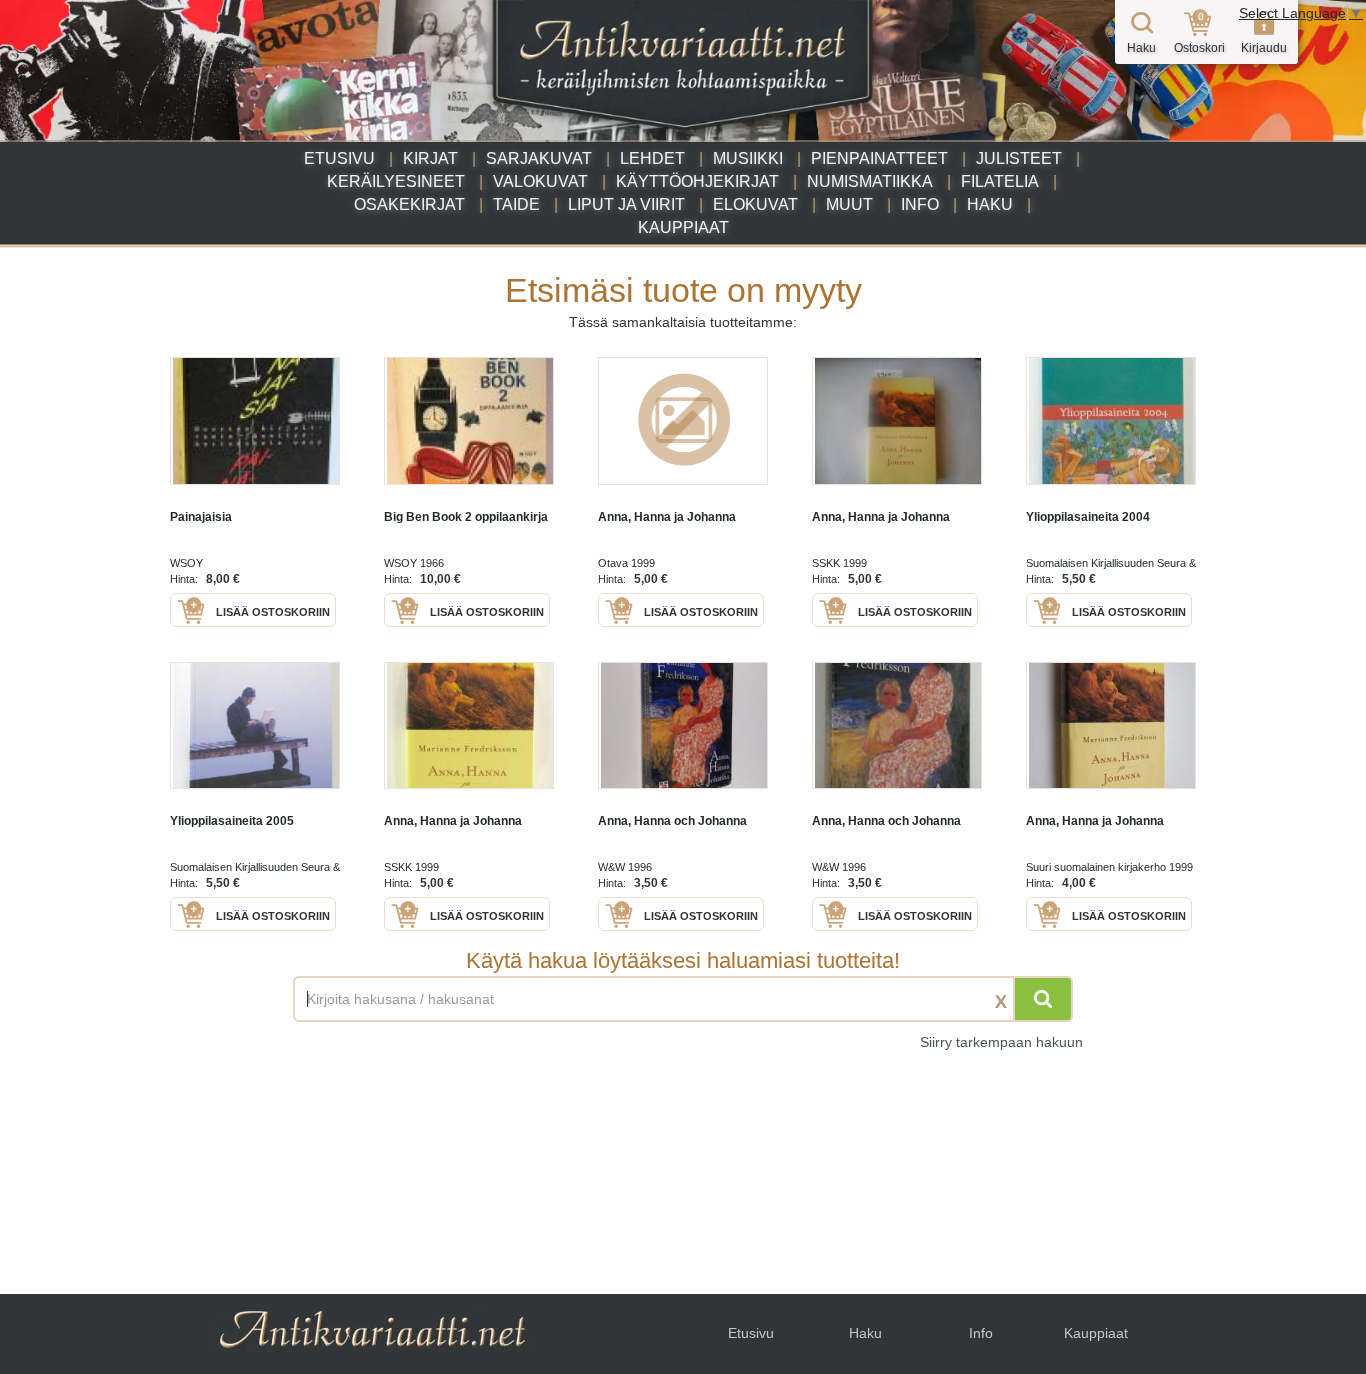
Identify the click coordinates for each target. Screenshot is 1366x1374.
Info (920, 204)
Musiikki (748, 158)
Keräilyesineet (396, 181)
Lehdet (652, 158)
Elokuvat (755, 204)
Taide (516, 204)
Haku (990, 204)
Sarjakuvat (539, 158)
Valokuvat (540, 181)
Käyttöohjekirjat (697, 181)
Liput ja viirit (626, 204)
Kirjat (430, 158)
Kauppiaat (683, 227)
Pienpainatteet (879, 158)
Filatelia (1000, 181)
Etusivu (339, 158)
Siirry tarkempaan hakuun (1001, 1042)
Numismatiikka (870, 181)
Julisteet (1019, 158)
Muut (849, 204)
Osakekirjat (409, 204)
